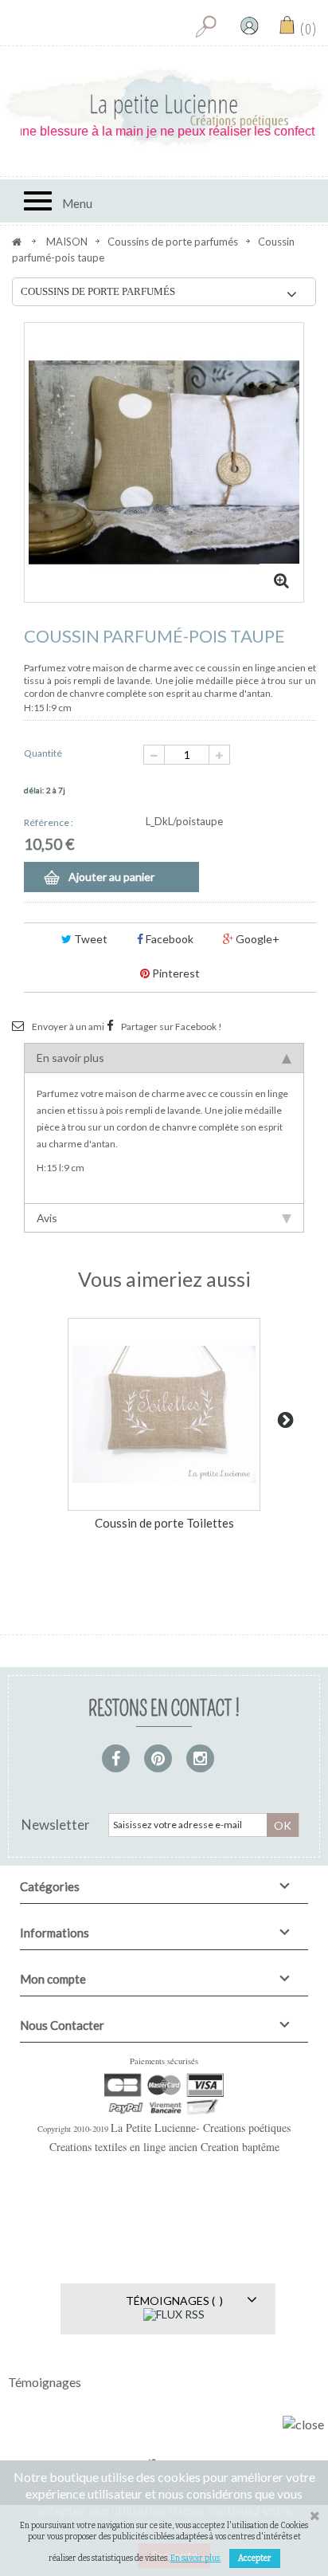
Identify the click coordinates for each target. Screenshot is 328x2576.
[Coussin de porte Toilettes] (164, 1414)
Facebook (168, 939)
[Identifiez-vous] (249, 26)
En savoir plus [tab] (70, 1058)
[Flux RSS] (174, 2313)
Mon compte (53, 1979)
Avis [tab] (47, 1218)
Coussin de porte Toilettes (164, 1523)
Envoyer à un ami (68, 1026)
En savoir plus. (196, 2558)
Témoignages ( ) (174, 2301)
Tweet (90, 939)
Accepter (255, 2558)
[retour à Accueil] (17, 242)
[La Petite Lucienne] (164, 107)
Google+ (256, 939)
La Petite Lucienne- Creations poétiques (201, 2128)
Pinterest (175, 973)
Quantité (43, 753)
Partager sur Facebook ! (172, 1026)
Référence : (49, 822)
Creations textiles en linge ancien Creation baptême (164, 2147)
